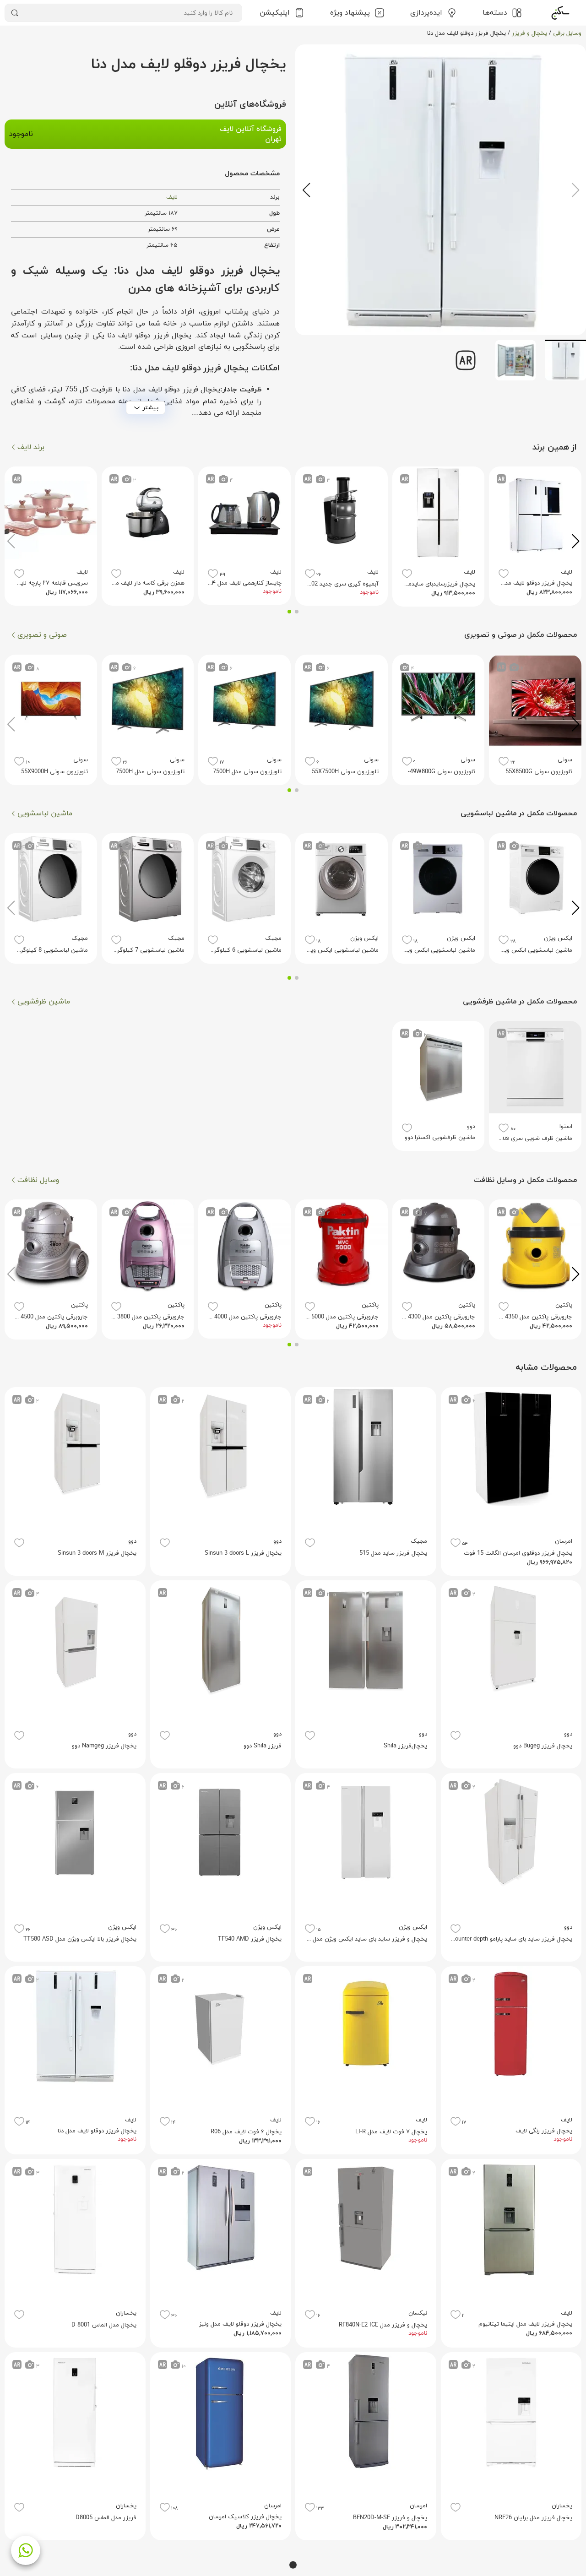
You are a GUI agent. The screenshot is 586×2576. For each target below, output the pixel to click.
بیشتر (151, 408)
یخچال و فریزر (529, 33)
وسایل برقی (567, 33)
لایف (172, 197)
